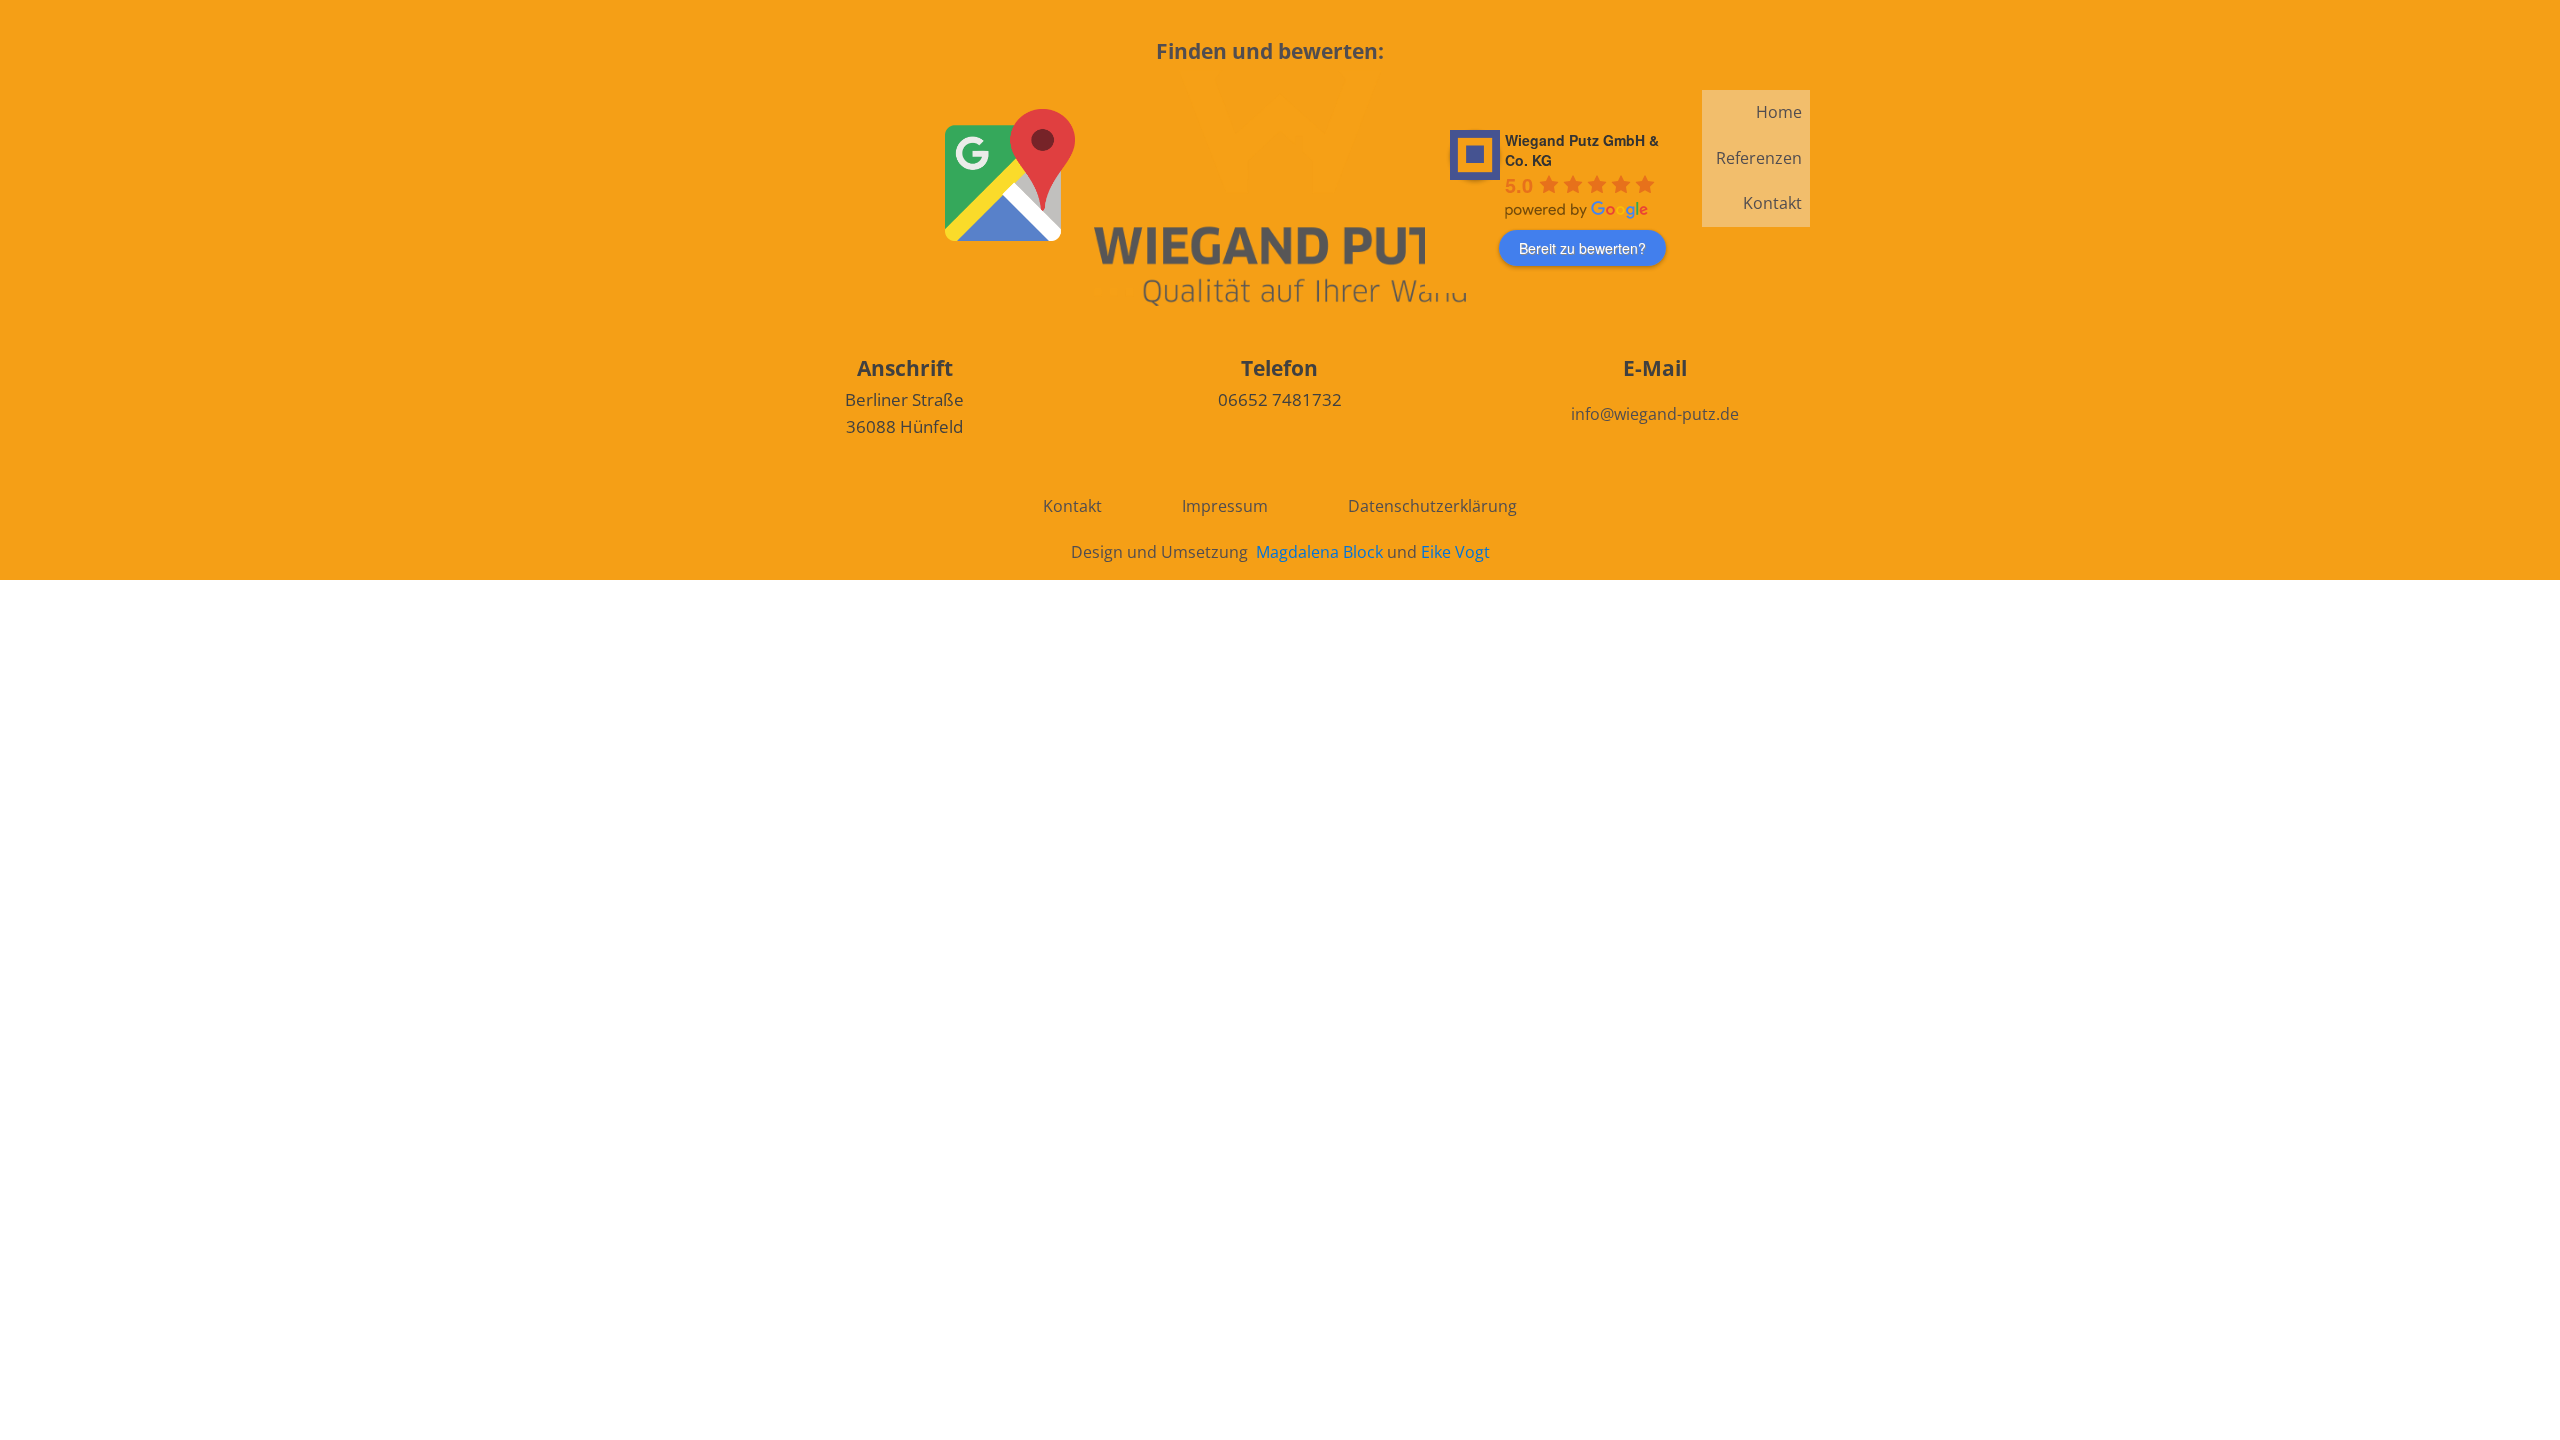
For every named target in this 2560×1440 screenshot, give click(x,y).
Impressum (1225, 506)
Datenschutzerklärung (1432, 506)
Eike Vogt (1455, 552)
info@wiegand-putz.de (1655, 414)
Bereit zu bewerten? (1582, 248)
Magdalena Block (1319, 552)
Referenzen (1759, 158)
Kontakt (1772, 203)
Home (1779, 112)
